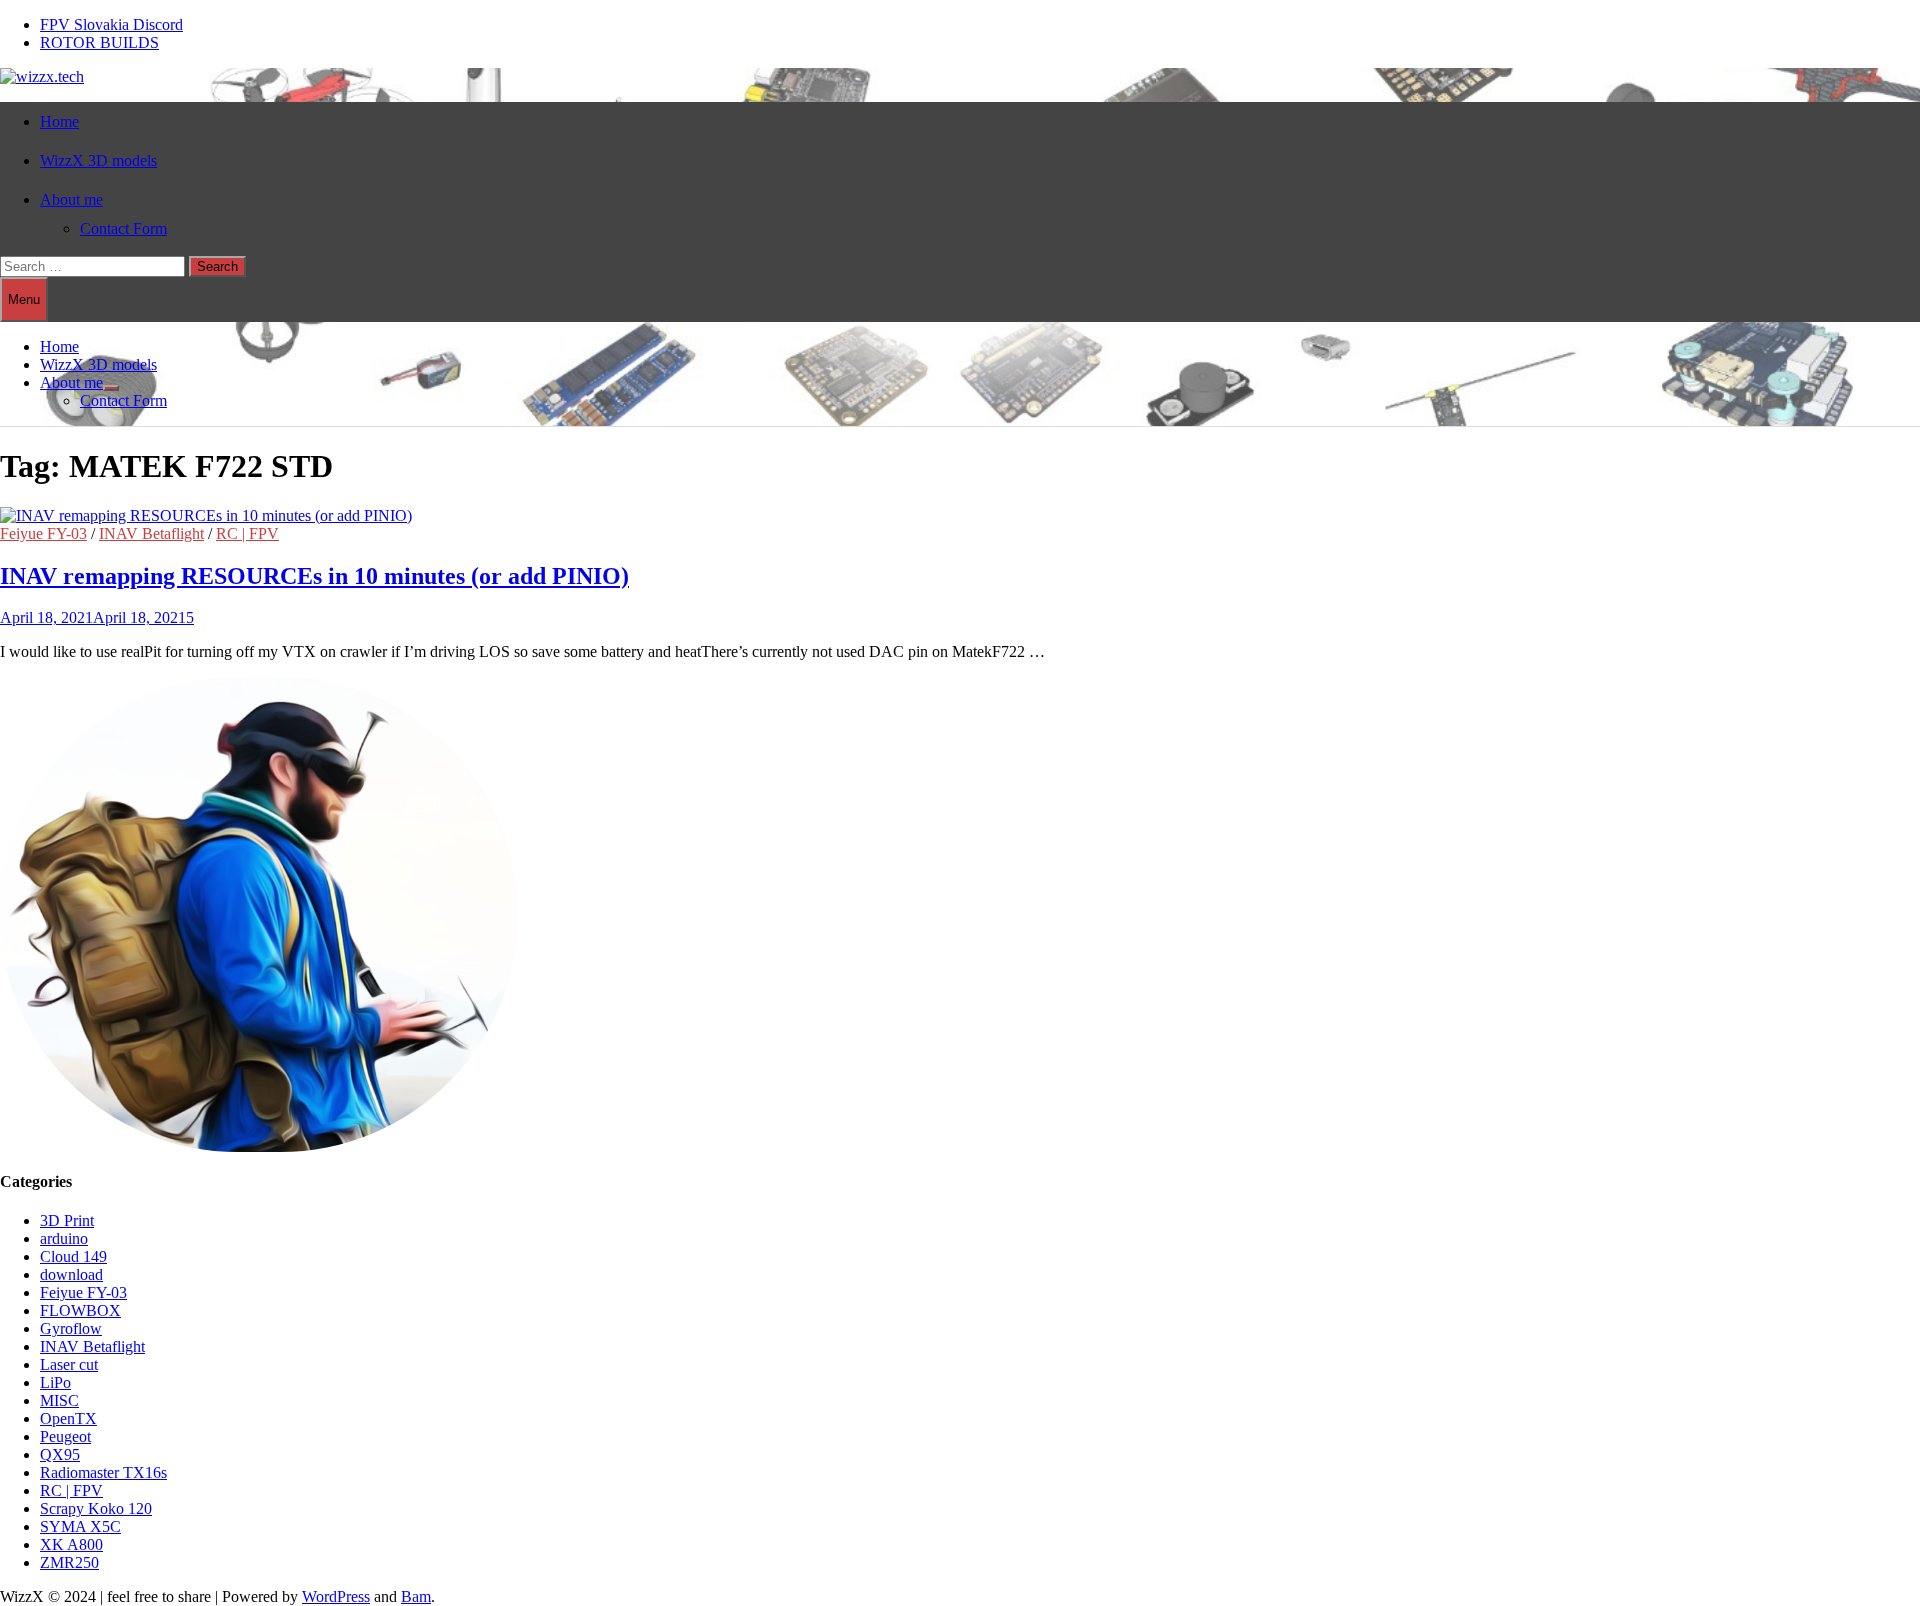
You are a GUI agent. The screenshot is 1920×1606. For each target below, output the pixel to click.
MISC (59, 1400)
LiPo (55, 1382)
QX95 (60, 1454)
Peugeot (65, 1436)
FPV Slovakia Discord (111, 24)
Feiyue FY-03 (43, 533)
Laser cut (69, 1364)
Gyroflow (71, 1328)
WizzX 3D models (98, 160)
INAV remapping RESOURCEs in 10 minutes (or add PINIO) (314, 576)
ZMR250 (69, 1562)
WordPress (336, 1596)
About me (71, 199)
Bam (416, 1596)
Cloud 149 (73, 1256)
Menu (24, 299)
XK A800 (71, 1544)
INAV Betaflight (151, 533)
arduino (64, 1238)
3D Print (67, 1220)
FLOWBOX (80, 1310)
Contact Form (123, 228)
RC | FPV (247, 533)
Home (59, 121)
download (71, 1274)
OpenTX (68, 1418)
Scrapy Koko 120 (96, 1508)
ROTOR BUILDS (99, 42)
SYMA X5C (80, 1526)
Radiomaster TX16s (103, 1472)
